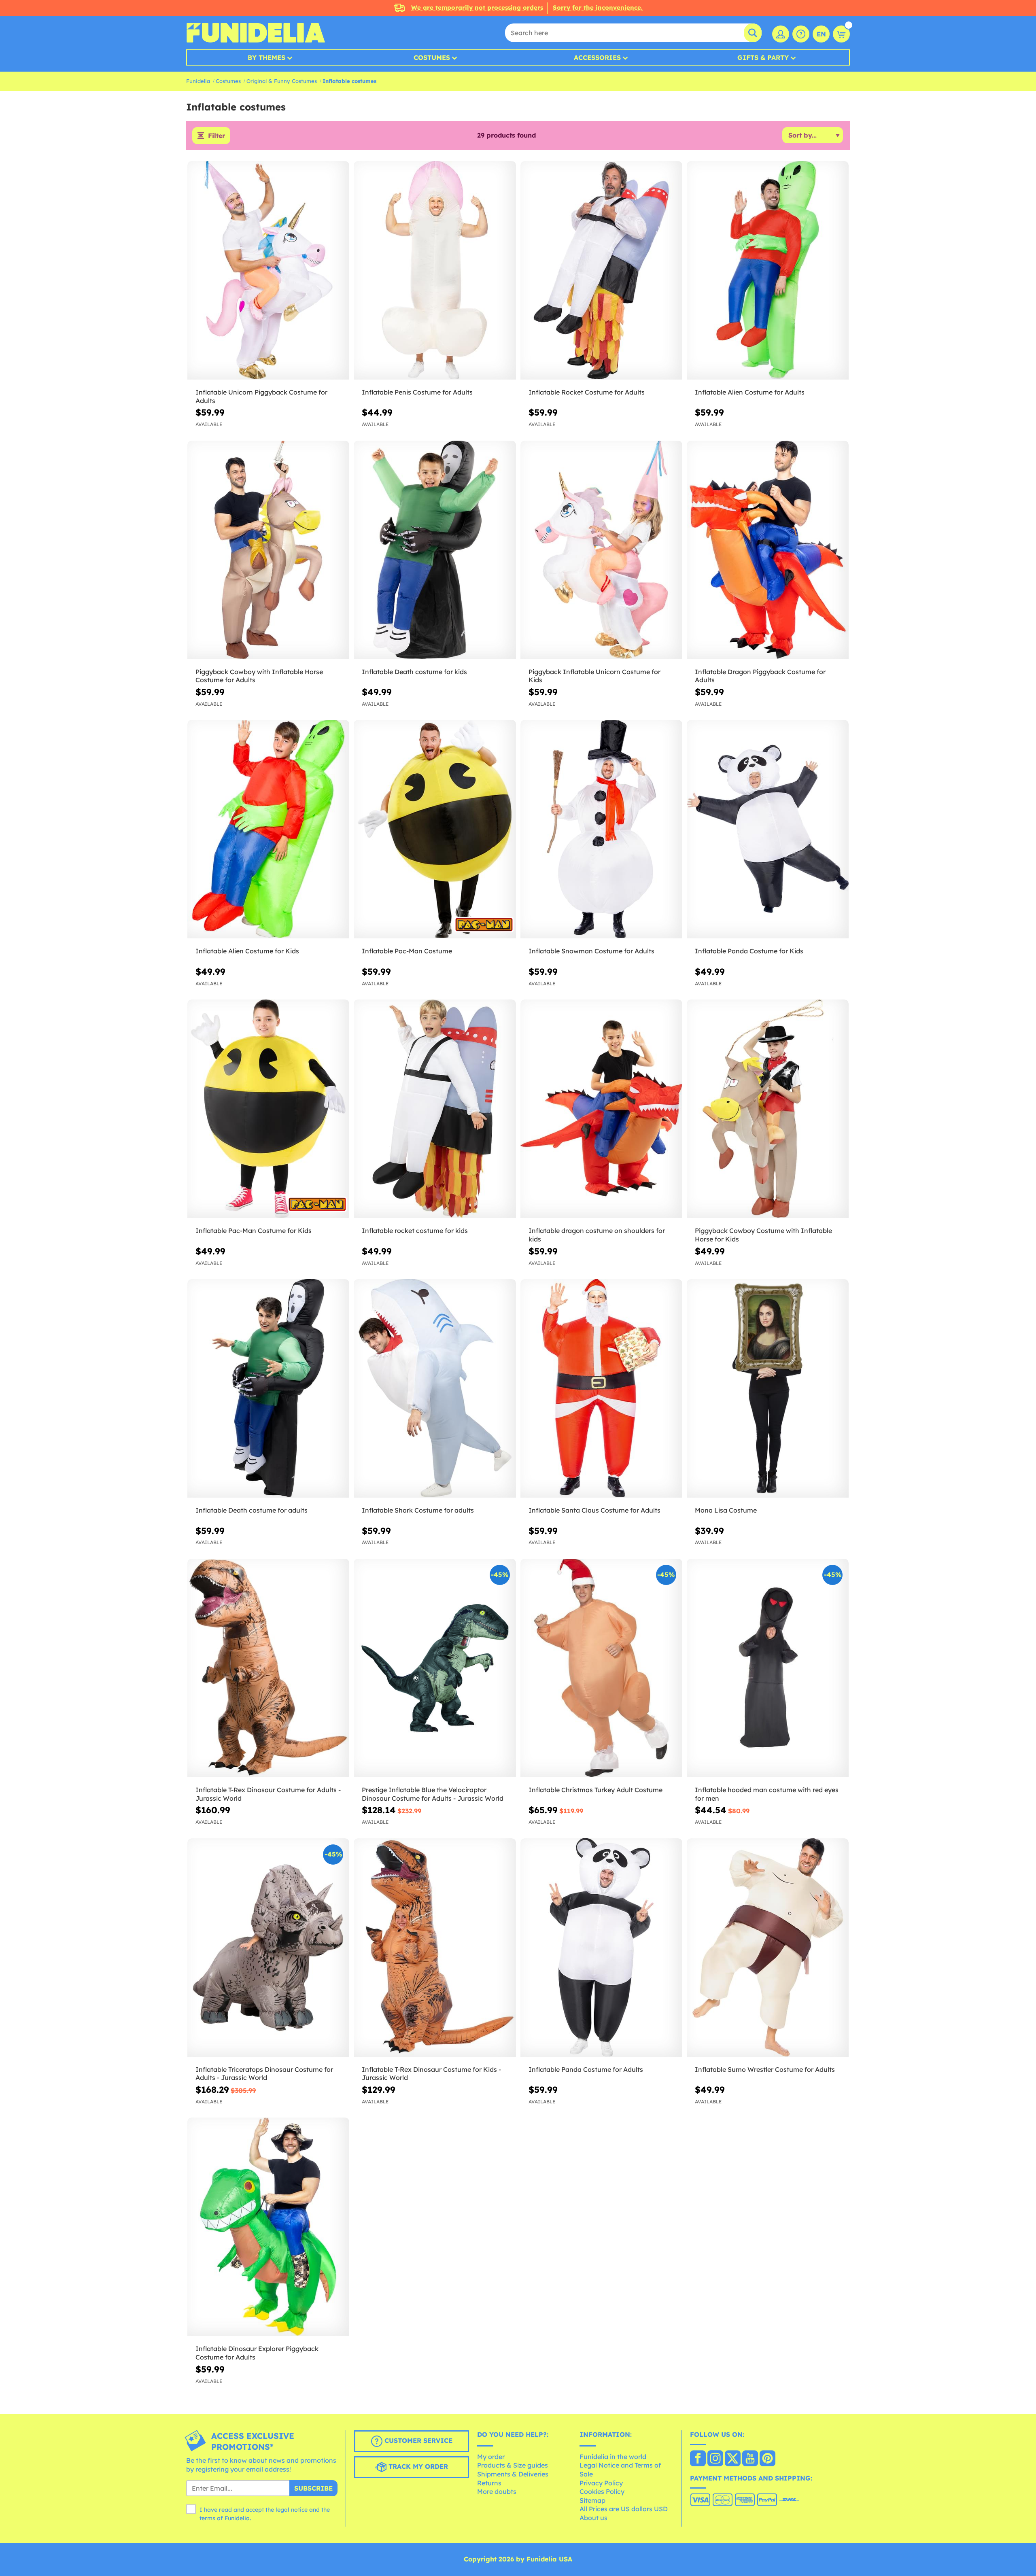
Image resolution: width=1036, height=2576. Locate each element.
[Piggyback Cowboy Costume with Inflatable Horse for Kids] (768, 1109)
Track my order (417, 2467)
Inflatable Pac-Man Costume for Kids (254, 1231)
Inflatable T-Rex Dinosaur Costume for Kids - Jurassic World (431, 2074)
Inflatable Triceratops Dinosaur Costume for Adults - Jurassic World (264, 2074)
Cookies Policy (602, 2491)
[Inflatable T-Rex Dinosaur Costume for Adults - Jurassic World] (268, 1668)
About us (593, 2518)
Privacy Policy (601, 2483)
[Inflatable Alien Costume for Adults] (768, 271)
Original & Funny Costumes (282, 81)
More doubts (497, 2491)
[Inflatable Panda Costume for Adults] (601, 1948)
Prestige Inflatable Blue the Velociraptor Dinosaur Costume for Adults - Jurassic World (433, 1794)
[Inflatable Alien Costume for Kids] (268, 829)
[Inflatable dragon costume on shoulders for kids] (601, 1109)
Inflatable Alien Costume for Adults (750, 392)
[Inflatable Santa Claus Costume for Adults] (601, 1389)
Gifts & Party (763, 57)
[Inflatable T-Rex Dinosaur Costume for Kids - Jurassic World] (435, 1948)
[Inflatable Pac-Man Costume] (435, 829)
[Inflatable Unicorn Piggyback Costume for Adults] (268, 271)
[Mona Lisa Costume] (768, 1389)
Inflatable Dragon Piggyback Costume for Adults (760, 676)
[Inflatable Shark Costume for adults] (435, 1389)
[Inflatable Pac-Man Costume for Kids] (268, 1109)
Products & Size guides (513, 2465)
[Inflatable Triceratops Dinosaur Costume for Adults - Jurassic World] (268, 1948)
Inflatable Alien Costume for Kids (247, 951)
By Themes (266, 57)
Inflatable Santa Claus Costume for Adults (594, 1510)
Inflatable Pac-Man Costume (407, 951)
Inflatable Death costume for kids (414, 672)
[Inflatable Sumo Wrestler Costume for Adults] (768, 1948)
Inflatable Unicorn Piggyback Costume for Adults (261, 396)
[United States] (698, 2459)
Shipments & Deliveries (513, 2474)
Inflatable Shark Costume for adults (418, 1510)
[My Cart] (841, 34)
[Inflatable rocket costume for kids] (435, 1109)
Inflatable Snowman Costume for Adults (591, 951)
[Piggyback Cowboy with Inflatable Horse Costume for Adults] (268, 550)
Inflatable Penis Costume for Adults (417, 392)
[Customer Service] (801, 34)
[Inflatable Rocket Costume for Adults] (601, 271)
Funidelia (198, 81)
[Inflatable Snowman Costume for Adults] (601, 829)
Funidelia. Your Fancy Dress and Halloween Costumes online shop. (256, 33)
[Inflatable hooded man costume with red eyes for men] (768, 1668)
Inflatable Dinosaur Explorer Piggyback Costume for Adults (257, 2353)
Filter (217, 136)
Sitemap (592, 2500)
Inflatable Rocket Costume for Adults (587, 392)
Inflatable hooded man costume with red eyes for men (767, 1794)
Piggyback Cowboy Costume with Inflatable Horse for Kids (763, 1235)
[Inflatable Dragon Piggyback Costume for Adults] (768, 550)
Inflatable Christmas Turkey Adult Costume (595, 1790)
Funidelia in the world (613, 2457)
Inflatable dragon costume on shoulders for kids (597, 1235)
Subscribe (313, 2488)
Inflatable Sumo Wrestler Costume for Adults (765, 2069)
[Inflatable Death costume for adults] (268, 1389)
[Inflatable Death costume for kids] (435, 550)
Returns (489, 2483)
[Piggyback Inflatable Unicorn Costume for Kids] (601, 550)
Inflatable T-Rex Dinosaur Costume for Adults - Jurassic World (268, 1794)
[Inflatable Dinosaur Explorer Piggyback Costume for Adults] (268, 2227)
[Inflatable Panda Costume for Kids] (768, 829)
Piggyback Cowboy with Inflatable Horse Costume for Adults (259, 676)
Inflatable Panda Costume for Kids (749, 951)
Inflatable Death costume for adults (252, 1510)
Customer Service (417, 2441)
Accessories (597, 57)
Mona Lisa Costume (726, 1510)
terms (207, 2518)
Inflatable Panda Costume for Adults (586, 2069)
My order (491, 2457)
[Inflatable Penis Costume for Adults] (435, 271)
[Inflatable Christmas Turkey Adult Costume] (601, 1668)
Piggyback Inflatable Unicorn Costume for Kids (594, 676)
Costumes (432, 57)
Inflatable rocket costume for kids (415, 1231)
